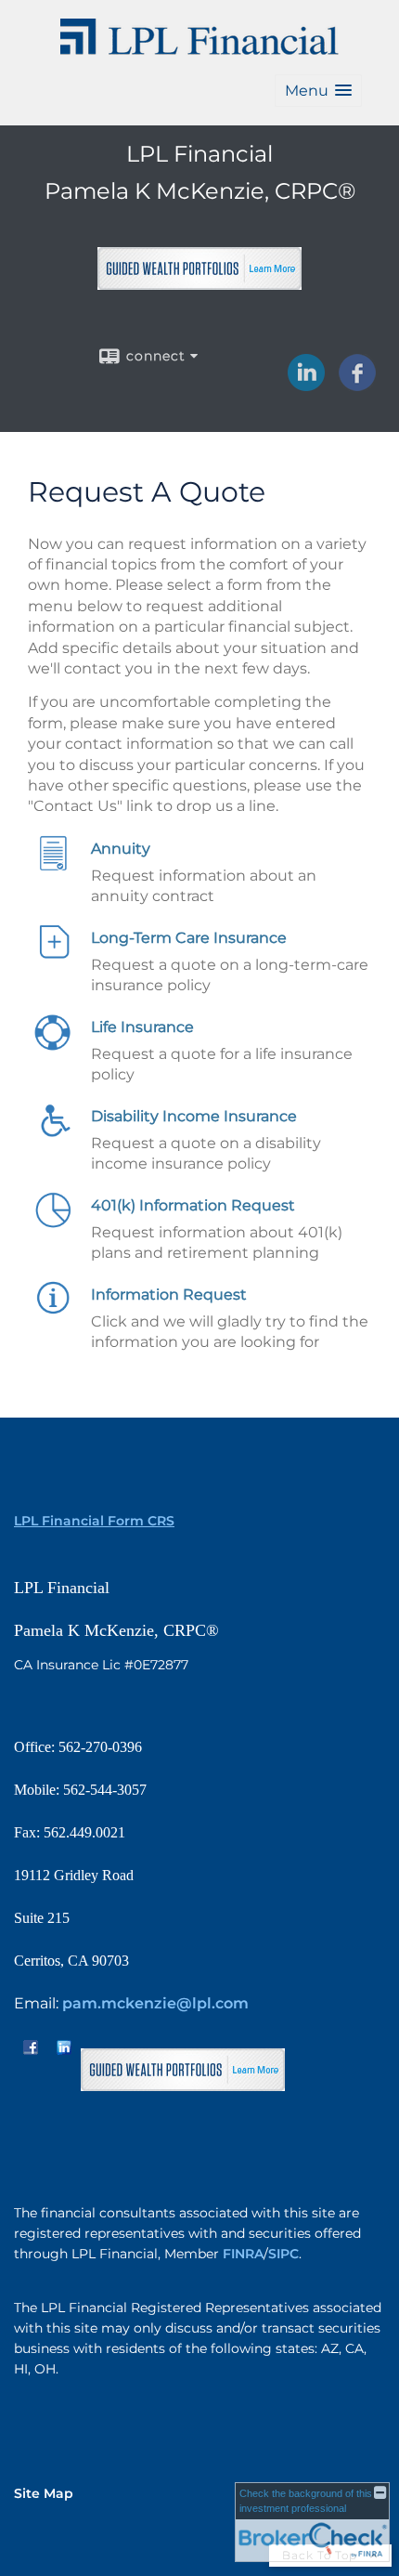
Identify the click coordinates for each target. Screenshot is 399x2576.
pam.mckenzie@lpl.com (155, 2003)
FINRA (243, 2254)
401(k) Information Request (193, 1205)
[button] (318, 91)
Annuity (121, 849)
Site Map (44, 2493)
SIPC (283, 2254)
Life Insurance (142, 1027)
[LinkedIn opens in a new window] (306, 385)
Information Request (169, 1295)
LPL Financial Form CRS (94, 1521)
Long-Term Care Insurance (189, 938)
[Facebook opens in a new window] (357, 385)
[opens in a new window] (199, 282)
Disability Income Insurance (194, 1116)
